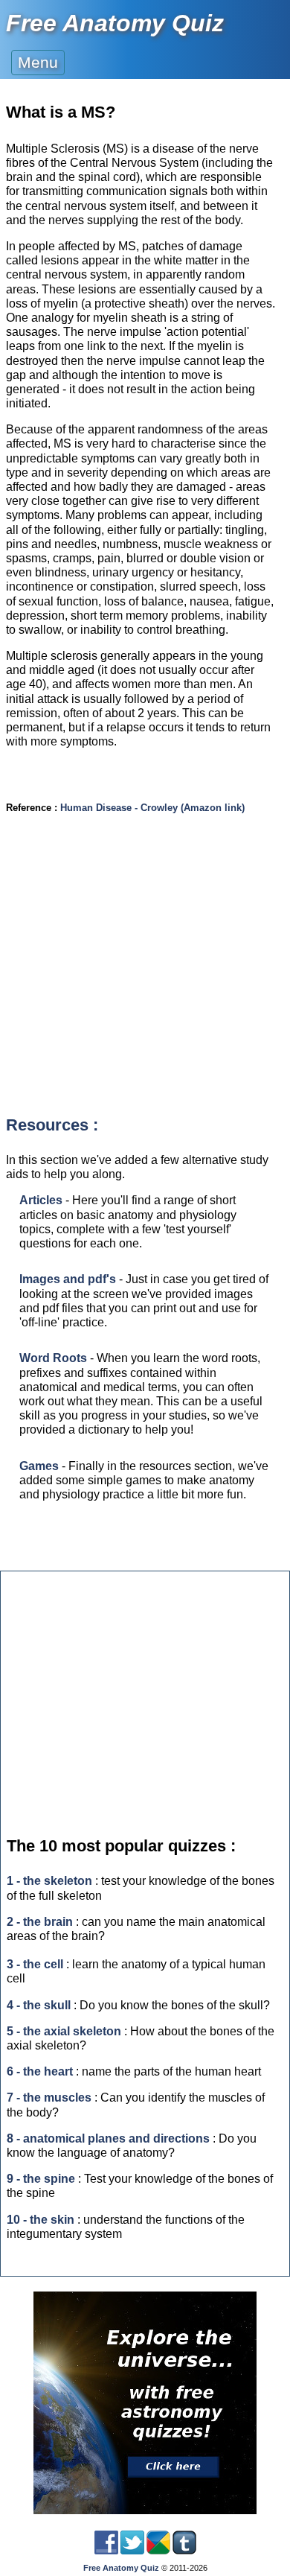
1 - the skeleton (49, 1881)
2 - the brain (40, 1922)
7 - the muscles (49, 2098)
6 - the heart (40, 2071)
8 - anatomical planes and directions (108, 2138)
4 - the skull (39, 2005)
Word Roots (53, 1358)
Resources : (52, 1125)
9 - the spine (41, 2179)
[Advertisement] (145, 976)
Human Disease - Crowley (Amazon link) (152, 808)
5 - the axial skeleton (64, 2031)
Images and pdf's (68, 1279)
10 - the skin (41, 2220)
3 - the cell (35, 1964)
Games (39, 1466)
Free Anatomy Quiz (115, 23)
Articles (41, 1200)
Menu (38, 62)
